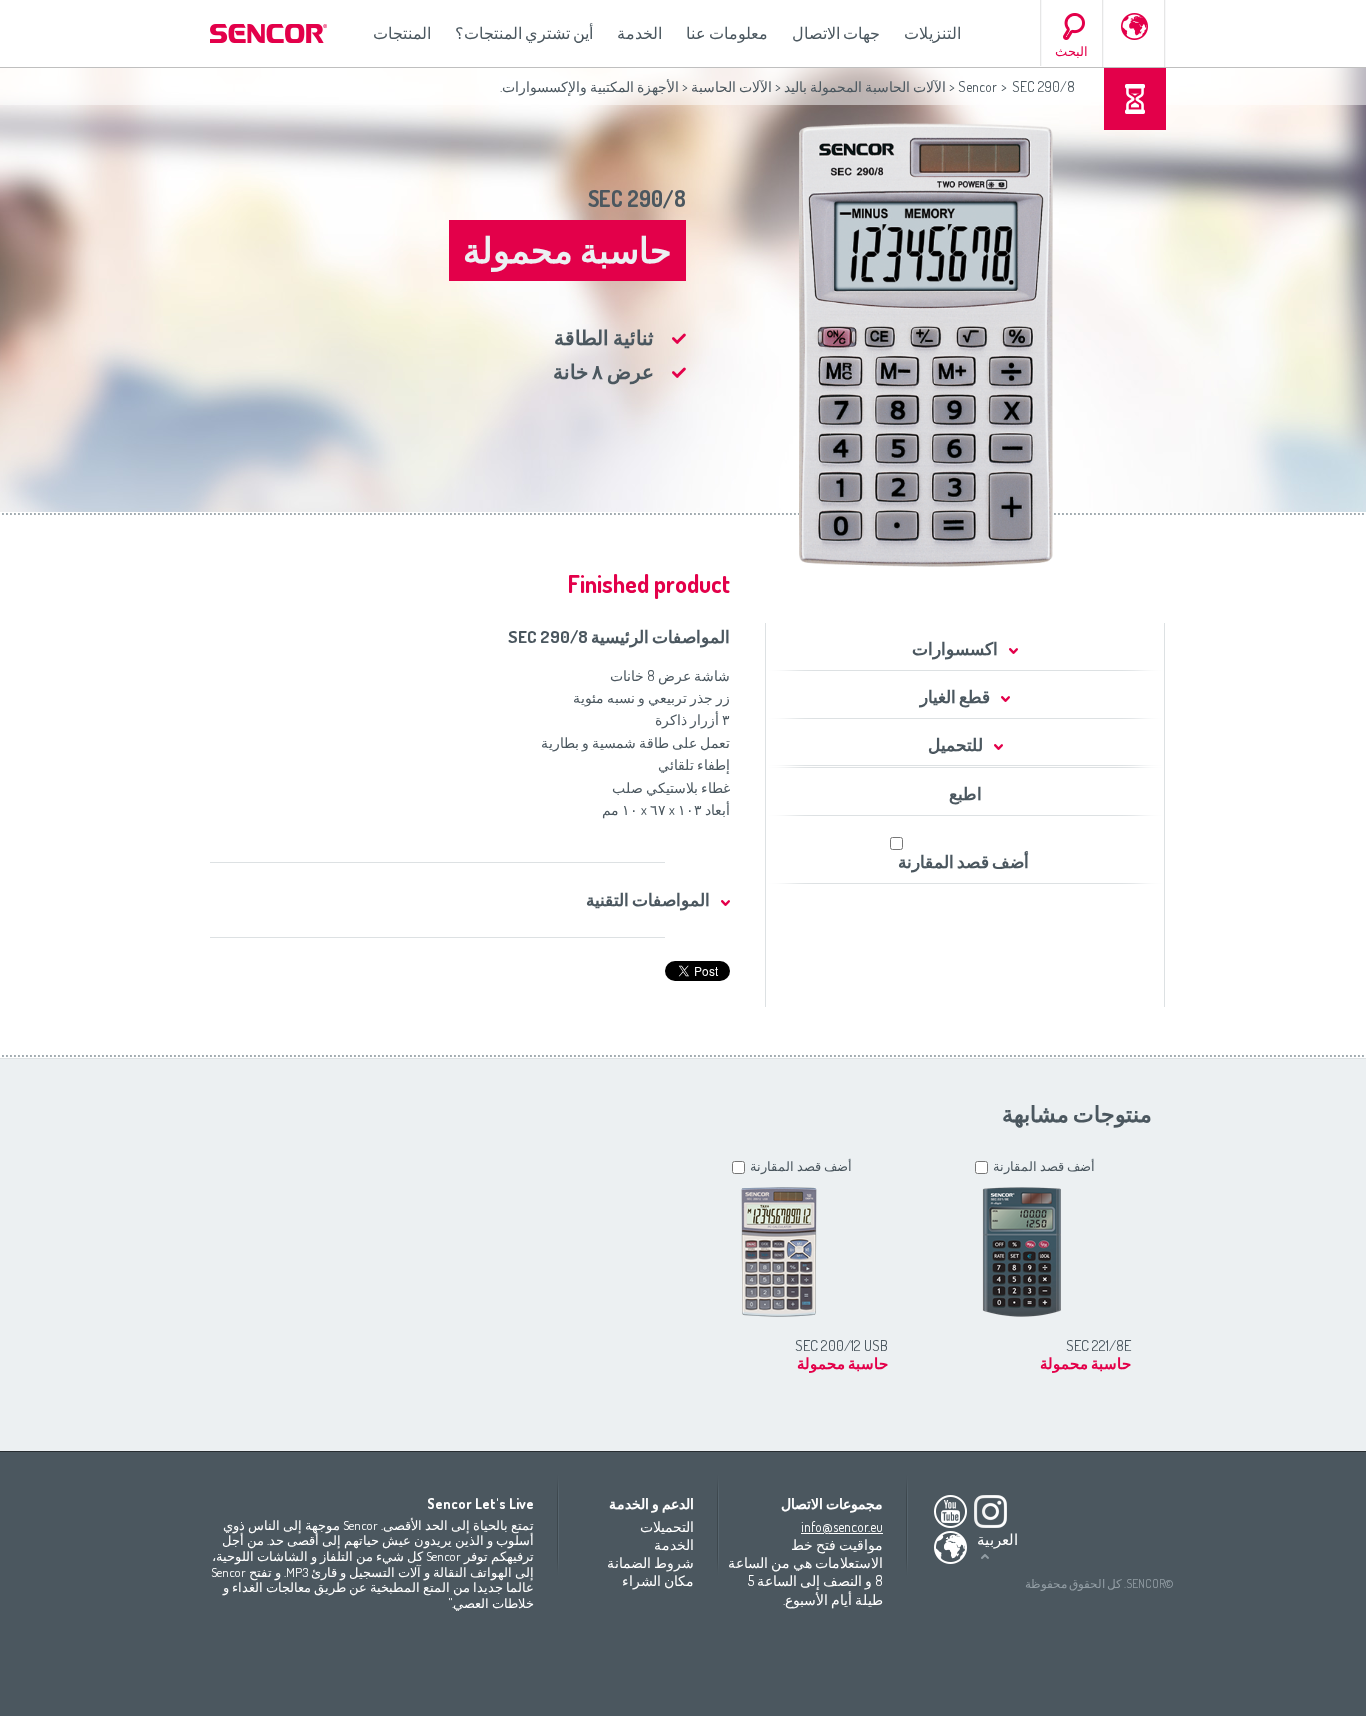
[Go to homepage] (270, 33)
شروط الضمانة (650, 1562)
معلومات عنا (727, 33)
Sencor (977, 86)
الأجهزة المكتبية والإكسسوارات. (589, 86)
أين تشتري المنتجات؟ (524, 33)
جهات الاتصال (836, 33)
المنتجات (402, 33)
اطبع (965, 793)
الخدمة (639, 33)
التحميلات (667, 1526)
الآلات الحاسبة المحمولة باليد (865, 86)
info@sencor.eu (842, 1526)
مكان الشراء (658, 1580)
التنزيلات (932, 33)
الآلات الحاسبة (731, 86)
